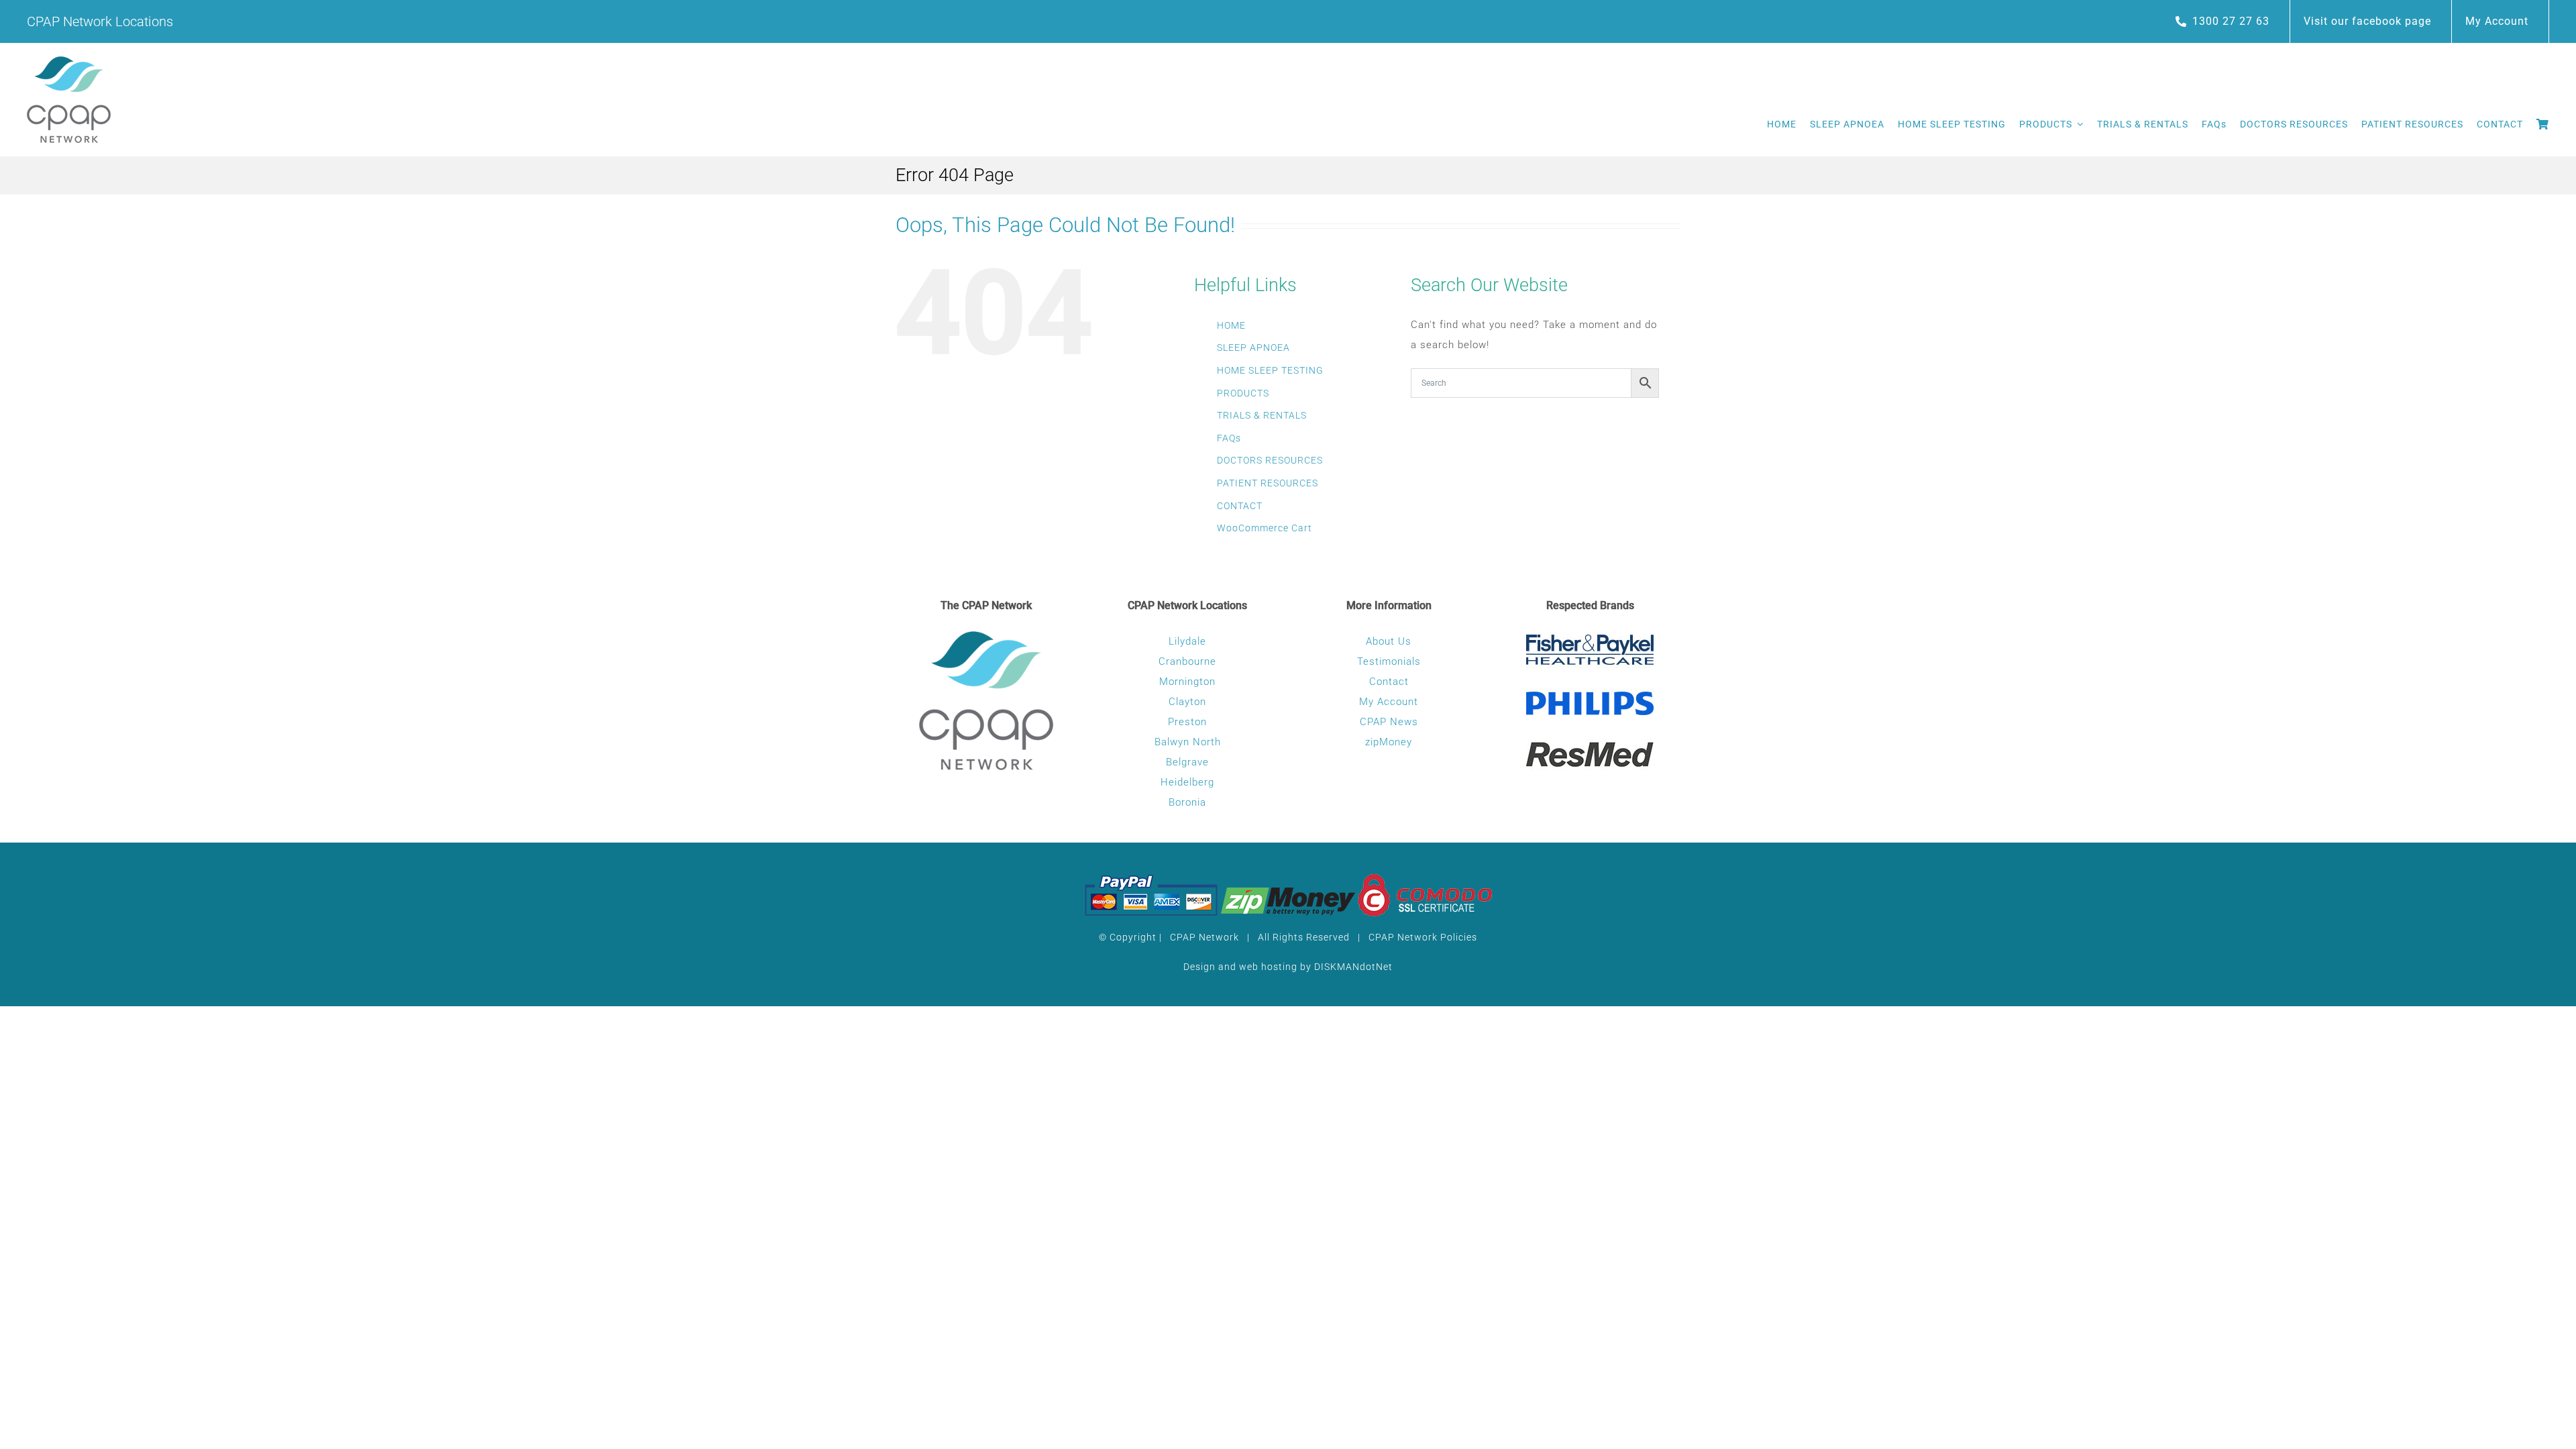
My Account (1389, 702)
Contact (1389, 682)
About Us (1389, 641)
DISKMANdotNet (1353, 967)
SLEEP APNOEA (1253, 347)
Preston (1187, 722)
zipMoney (1389, 742)
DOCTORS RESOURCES (1270, 460)
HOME (1231, 325)
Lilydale (1187, 641)
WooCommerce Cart (1265, 528)
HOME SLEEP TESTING (1270, 370)
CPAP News (1389, 722)
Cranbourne (1187, 661)
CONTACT (1240, 506)
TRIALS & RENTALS (1262, 415)
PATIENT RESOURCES (1268, 483)
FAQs (1229, 438)
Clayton (1187, 702)
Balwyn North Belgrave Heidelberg (1188, 762)
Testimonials (1389, 661)
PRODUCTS (1243, 393)
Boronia (1187, 802)
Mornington (1187, 682)
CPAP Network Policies (1423, 937)
